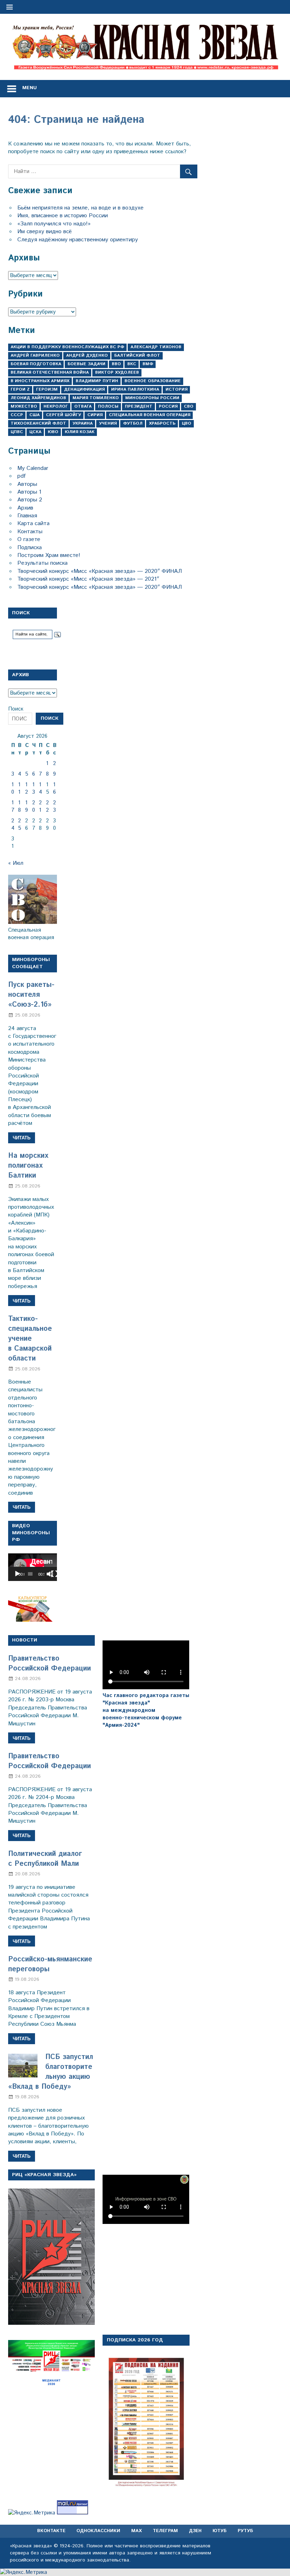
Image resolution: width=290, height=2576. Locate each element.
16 (54, 788)
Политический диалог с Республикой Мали (45, 1859)
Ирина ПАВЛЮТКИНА (135, 389)
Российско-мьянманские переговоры (50, 1964)
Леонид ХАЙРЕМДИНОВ (38, 398)
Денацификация (84, 389)
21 (40, 806)
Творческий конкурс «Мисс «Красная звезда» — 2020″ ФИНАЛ (100, 571)
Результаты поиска (42, 563)
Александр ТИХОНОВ (156, 347)
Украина (83, 423)
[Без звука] (50, 1574)
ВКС (132, 364)
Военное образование (153, 381)
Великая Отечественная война (50, 372)
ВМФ (148, 364)
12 (27, 788)
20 (34, 806)
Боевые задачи (86, 364)
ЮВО (53, 432)
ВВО (116, 364)
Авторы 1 (29, 492)
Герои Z (20, 389)
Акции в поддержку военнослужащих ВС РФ (67, 347)
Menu (30, 88)
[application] (33, 1567)
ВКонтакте (51, 2531)
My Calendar (33, 468)
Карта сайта (33, 524)
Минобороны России (152, 398)
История (176, 389)
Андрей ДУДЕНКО (87, 355)
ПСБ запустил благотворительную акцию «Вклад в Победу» (51, 2072)
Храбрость (162, 423)
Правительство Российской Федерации (50, 1664)
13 (34, 788)
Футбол (133, 423)
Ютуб (220, 2531)
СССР (17, 415)
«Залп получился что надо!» (54, 224)
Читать (22, 1138)
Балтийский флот (137, 355)
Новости (25, 1640)
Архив (25, 508)
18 (19, 806)
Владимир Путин (97, 381)
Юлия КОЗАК (80, 432)
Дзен (195, 2531)
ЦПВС (17, 432)
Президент (139, 406)
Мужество (24, 406)
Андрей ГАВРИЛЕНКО (35, 355)
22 (47, 806)
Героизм (47, 389)
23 (54, 806)
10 (13, 788)
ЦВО (187, 423)
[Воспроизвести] (17, 1574)
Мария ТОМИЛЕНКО (96, 398)
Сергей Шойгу (63, 415)
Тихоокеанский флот (38, 423)
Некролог (56, 406)
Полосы (108, 406)
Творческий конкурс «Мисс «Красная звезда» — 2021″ (88, 579)
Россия (168, 406)
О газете (29, 539)
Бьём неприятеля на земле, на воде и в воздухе (80, 208)
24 (13, 824)
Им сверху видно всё (45, 232)
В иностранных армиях (40, 381)
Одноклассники (98, 2531)
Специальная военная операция (150, 415)
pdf (21, 476)
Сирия (95, 415)
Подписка (30, 548)
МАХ (137, 2531)
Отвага (83, 406)
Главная (27, 516)
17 (13, 806)
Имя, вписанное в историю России (63, 216)
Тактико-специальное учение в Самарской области (30, 1339)
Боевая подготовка (36, 364)
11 (19, 788)
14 (40, 788)
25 (20, 824)
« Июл (16, 863)
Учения (108, 423)
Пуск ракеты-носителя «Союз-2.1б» (31, 995)
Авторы (27, 484)
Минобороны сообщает (31, 963)
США (34, 415)
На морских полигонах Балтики (28, 1166)
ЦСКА (35, 432)
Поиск (16, 709)
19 (27, 806)
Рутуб (245, 2531)
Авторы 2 (30, 500)
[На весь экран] (54, 1574)
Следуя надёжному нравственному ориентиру (78, 240)
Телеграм (165, 2531)
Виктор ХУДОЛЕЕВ (117, 372)
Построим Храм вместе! (49, 555)
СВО (189, 406)
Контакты (30, 532)
